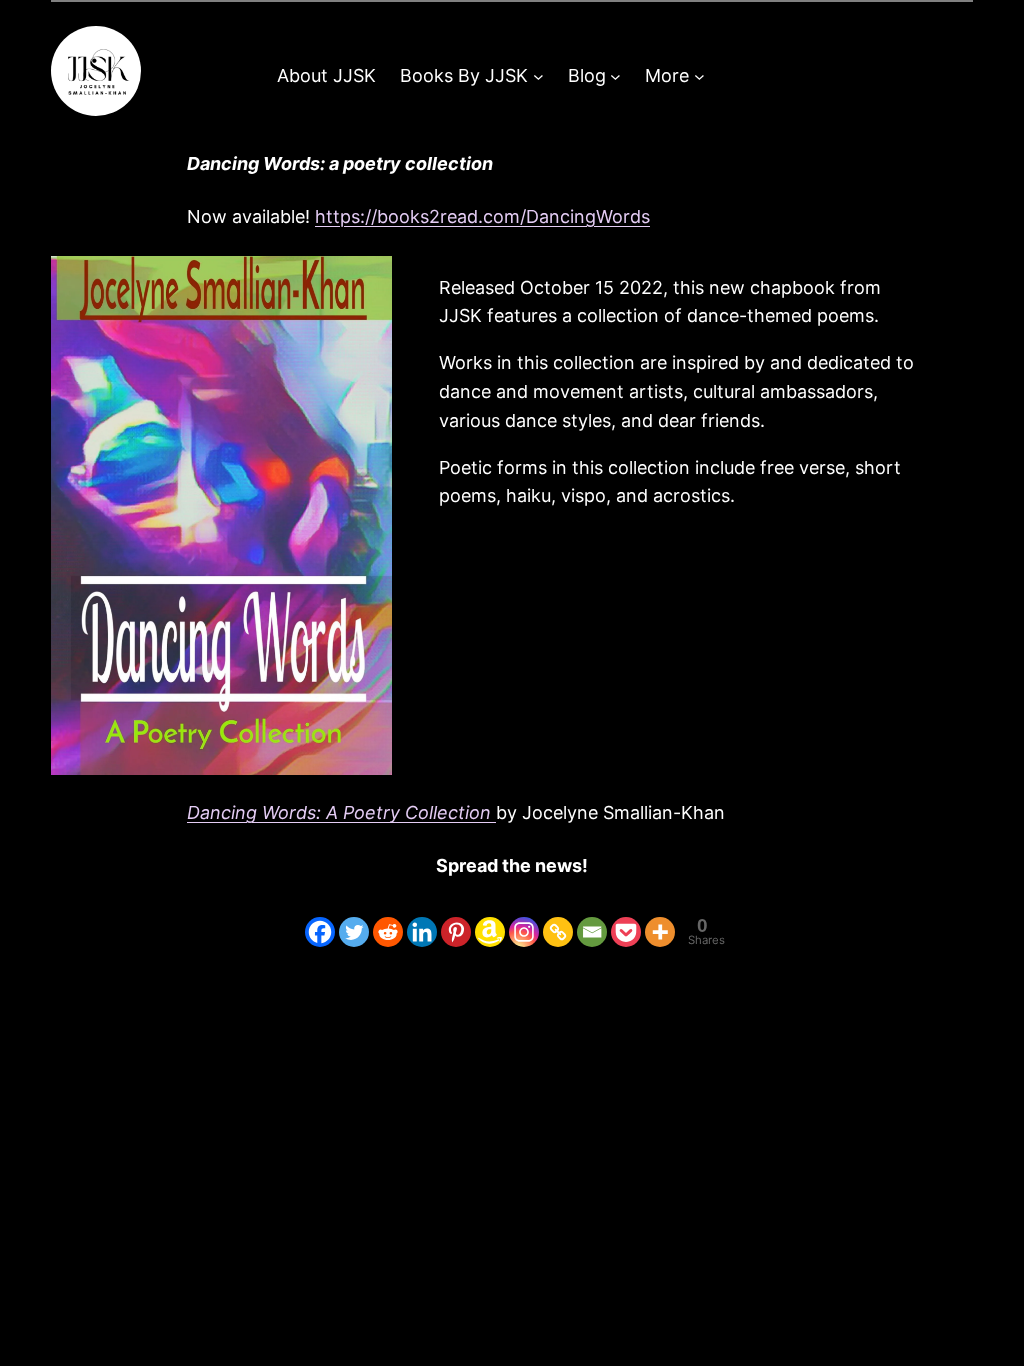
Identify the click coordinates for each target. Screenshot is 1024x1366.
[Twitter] (354, 916)
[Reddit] (388, 916)
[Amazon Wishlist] (490, 916)
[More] (660, 916)
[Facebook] (320, 916)
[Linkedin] (422, 916)
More (667, 75)
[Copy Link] (558, 916)
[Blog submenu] (615, 76)
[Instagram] (524, 916)
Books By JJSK (464, 75)
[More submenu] (699, 76)
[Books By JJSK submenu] (538, 76)
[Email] (592, 916)
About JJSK (326, 75)
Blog (587, 75)
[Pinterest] (456, 916)
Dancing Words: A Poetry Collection (341, 812)
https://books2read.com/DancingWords (482, 216)
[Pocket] (626, 916)
